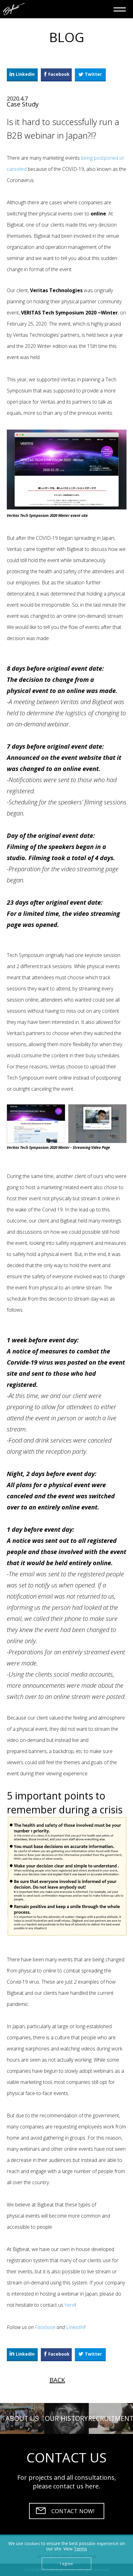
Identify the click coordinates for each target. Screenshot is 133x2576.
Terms (80, 2549)
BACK (57, 2380)
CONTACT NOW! (73, 2511)
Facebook (59, 74)
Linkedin (25, 74)
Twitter (93, 74)
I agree (66, 2564)
